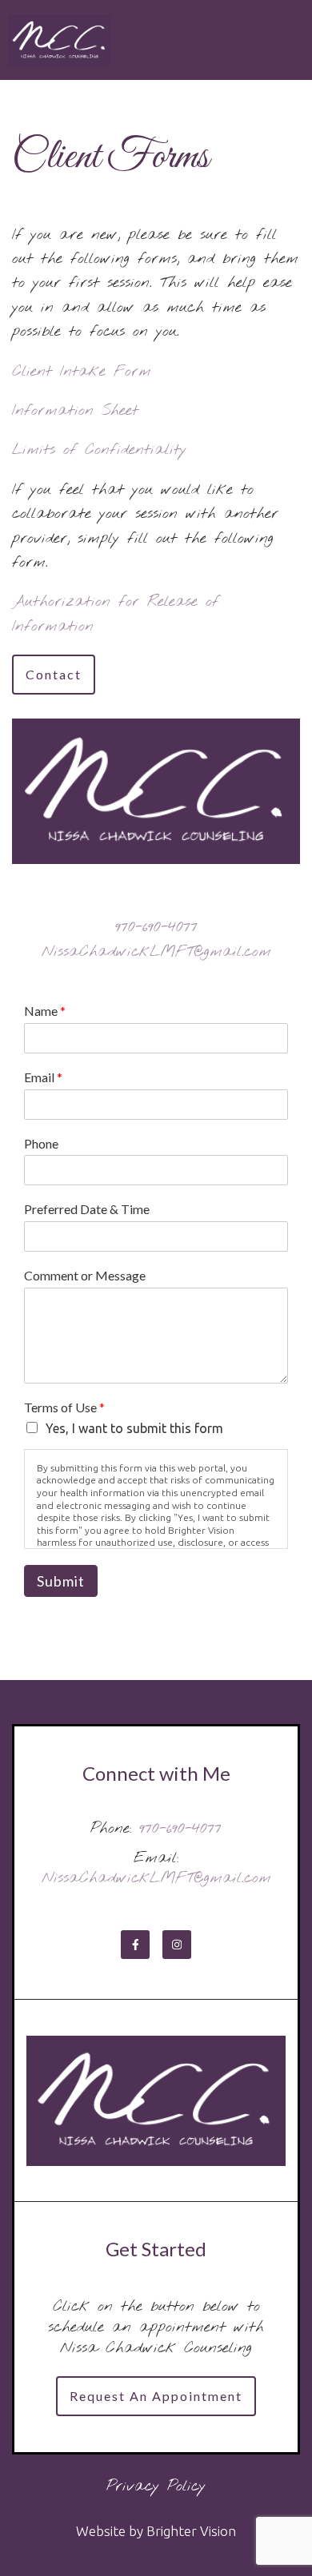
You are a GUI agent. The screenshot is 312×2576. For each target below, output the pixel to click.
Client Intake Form (82, 372)
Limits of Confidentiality (99, 450)
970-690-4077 (156, 927)
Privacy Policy (156, 2486)
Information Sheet (75, 411)
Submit (61, 1581)
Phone (41, 1143)
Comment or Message (85, 1275)
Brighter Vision (191, 2531)
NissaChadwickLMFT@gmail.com (156, 952)
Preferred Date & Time (87, 1209)
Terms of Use (64, 1407)
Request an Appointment (156, 2396)
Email (43, 1077)
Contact (54, 674)
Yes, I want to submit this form (134, 1428)
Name (45, 1011)
